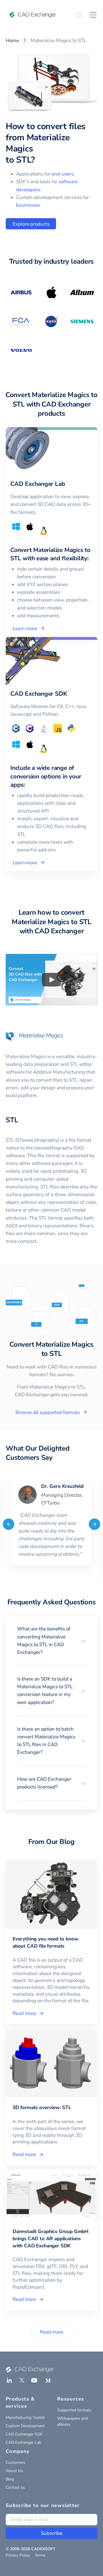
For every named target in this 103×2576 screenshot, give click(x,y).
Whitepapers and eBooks (73, 2421)
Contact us (15, 2487)
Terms (40, 2555)
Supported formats (74, 2410)
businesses (28, 205)
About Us (14, 2471)
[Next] (94, 1524)
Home (12, 41)
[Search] (79, 15)
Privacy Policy (18, 2555)
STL (12, 1120)
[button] (51, 1641)
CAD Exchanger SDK (24, 2434)
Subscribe (52, 2533)
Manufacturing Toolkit (25, 2418)
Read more (51, 2332)
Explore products (31, 224)
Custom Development (25, 2426)
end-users (63, 174)
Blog (10, 2479)
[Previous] (9, 1524)
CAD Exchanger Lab (23, 2442)
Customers (15, 2462)
